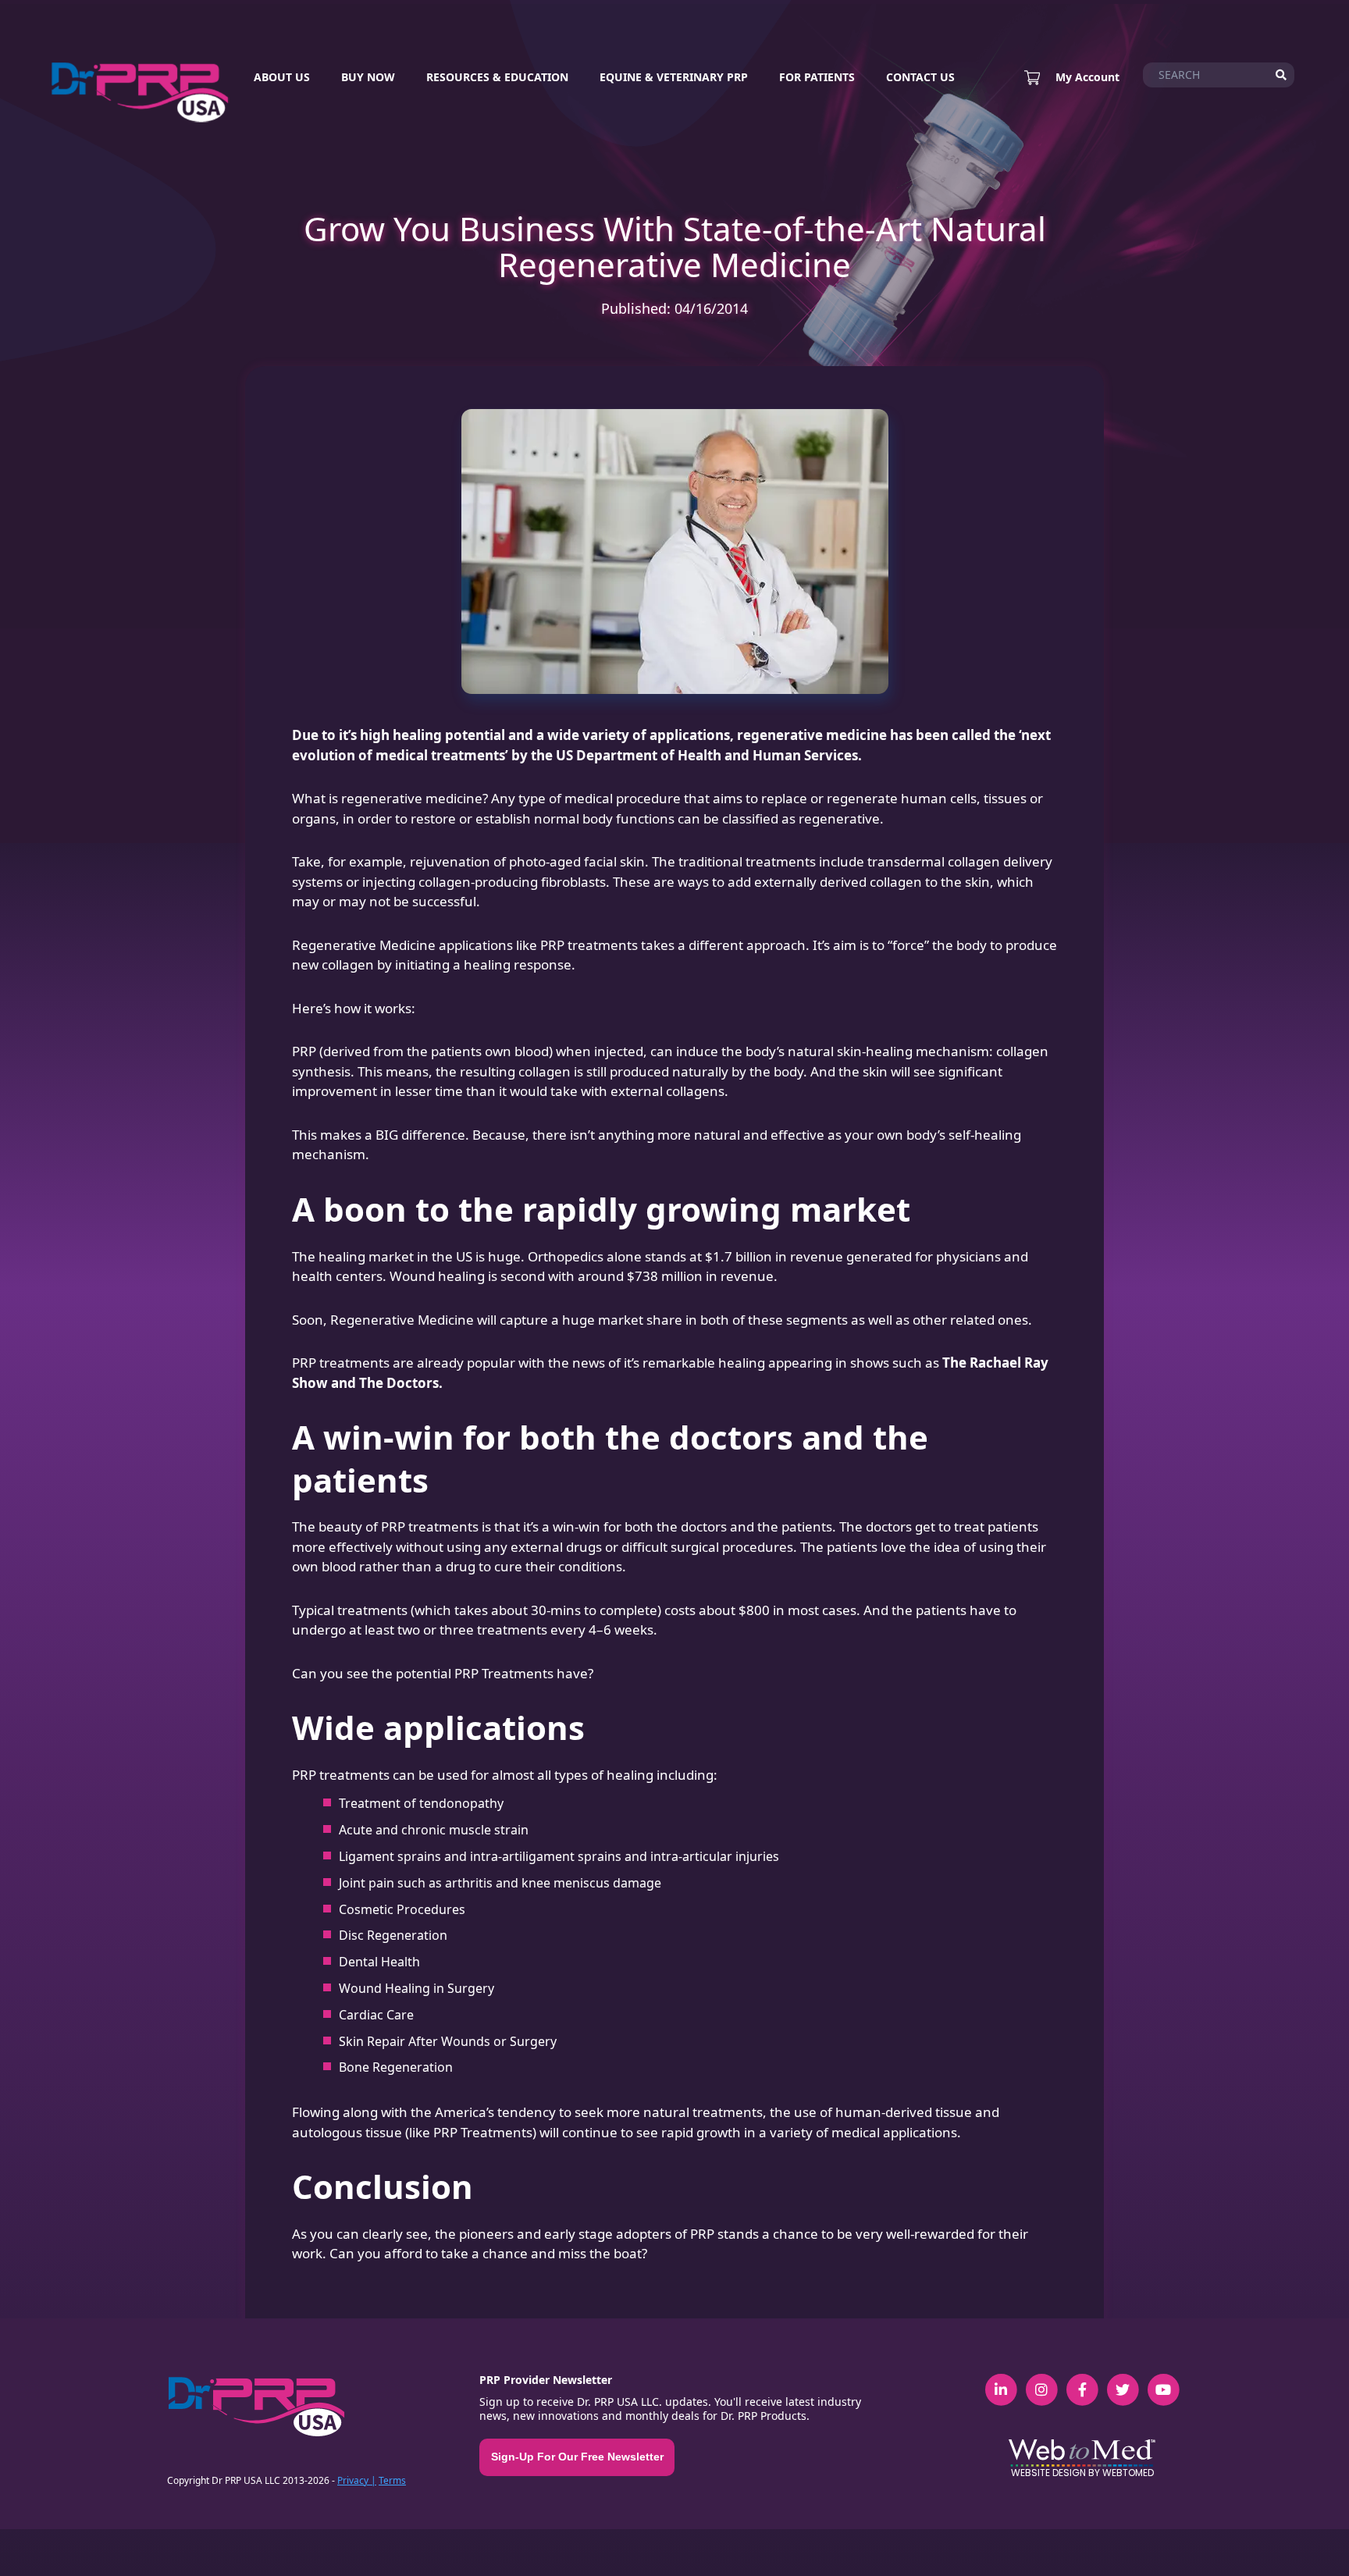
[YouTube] (1163, 2382)
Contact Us (920, 77)
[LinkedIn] (1001, 2382)
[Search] (1281, 75)
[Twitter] (1123, 2382)
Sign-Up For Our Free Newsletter (577, 2457)
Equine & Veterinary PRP (674, 77)
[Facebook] (1082, 2382)
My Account (1087, 77)
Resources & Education (497, 77)
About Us (282, 77)
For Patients (817, 77)
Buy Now (368, 77)
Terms (392, 2480)
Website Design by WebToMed (1082, 2473)
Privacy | (357, 2480)
